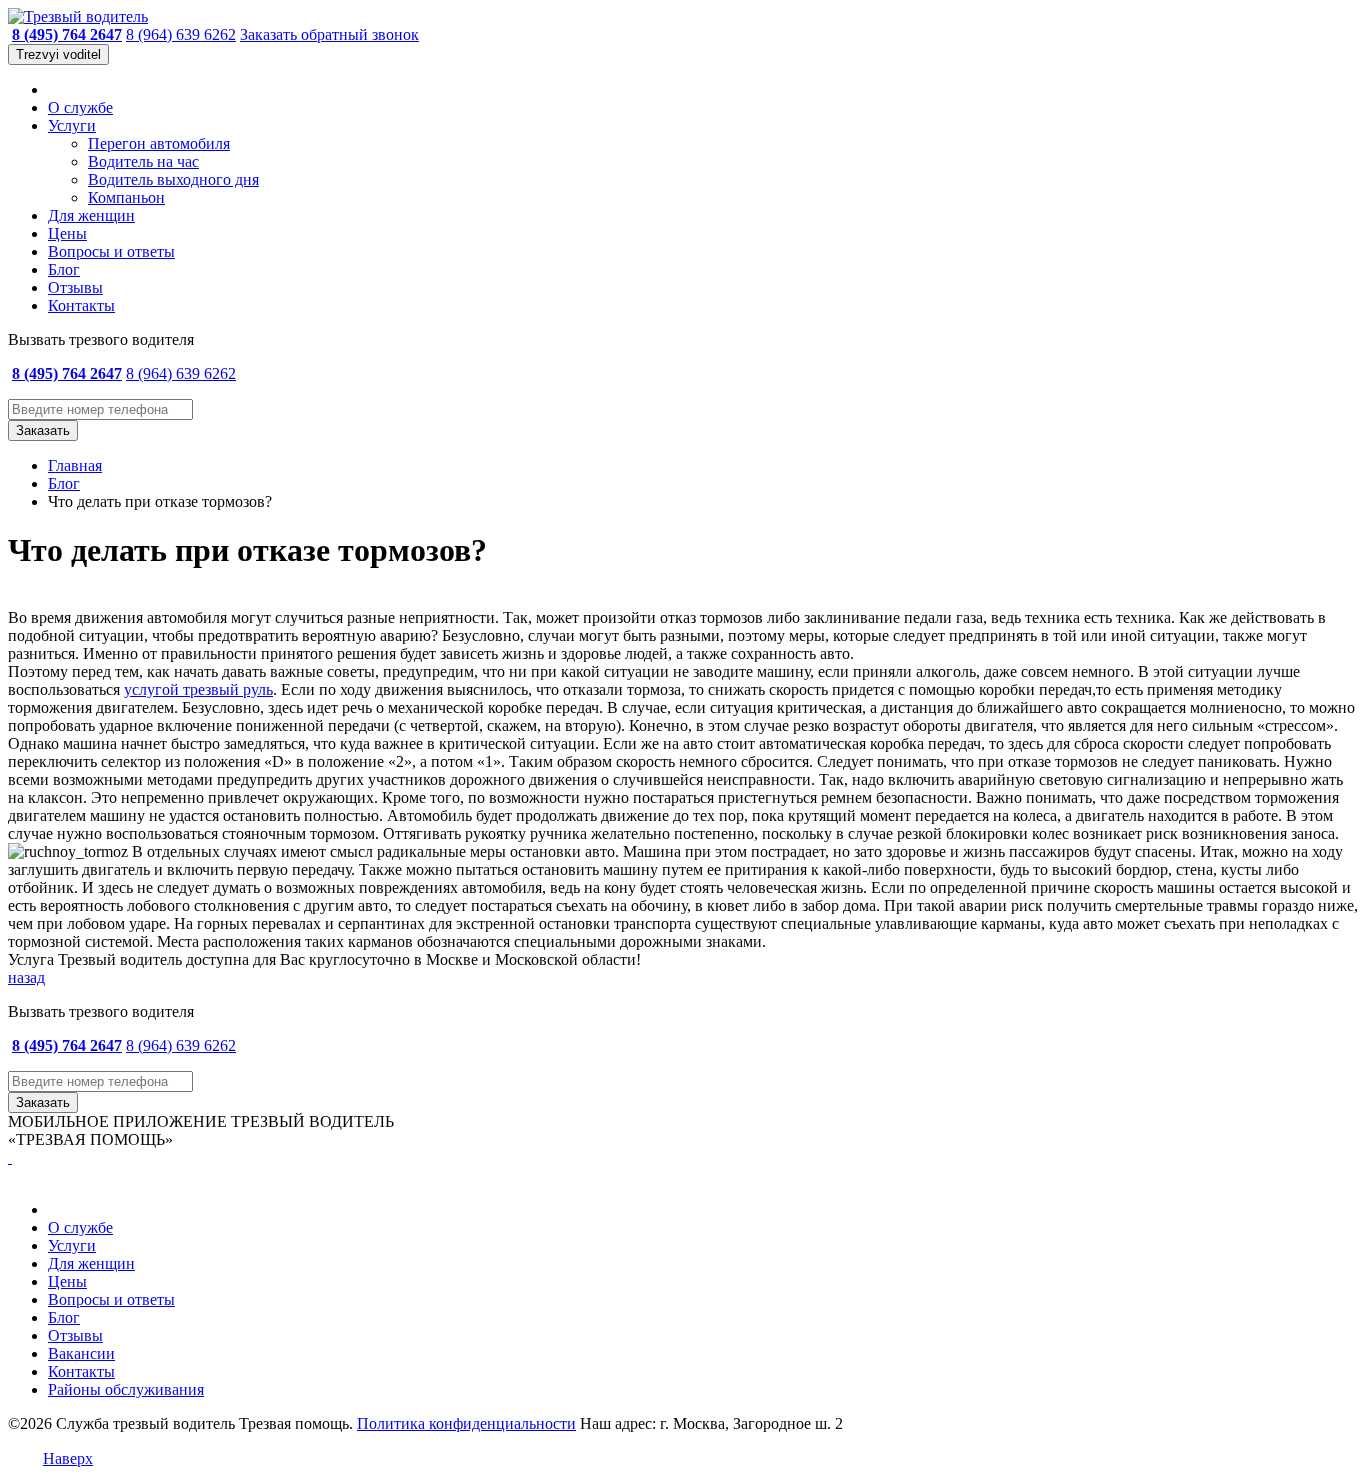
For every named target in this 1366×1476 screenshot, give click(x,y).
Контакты (81, 305)
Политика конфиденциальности (466, 1423)
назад (26, 977)
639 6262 (181, 34)
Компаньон (126, 197)
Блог (64, 269)
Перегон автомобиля (159, 143)
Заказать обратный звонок (329, 34)
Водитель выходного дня (173, 179)
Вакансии (81, 1353)
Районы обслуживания (126, 1389)
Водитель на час (143, 161)
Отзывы (75, 287)
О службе (80, 107)
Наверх (68, 1458)
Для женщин (91, 215)
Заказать (43, 430)
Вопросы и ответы (111, 251)
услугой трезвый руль (198, 689)
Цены (67, 233)
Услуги (72, 125)
